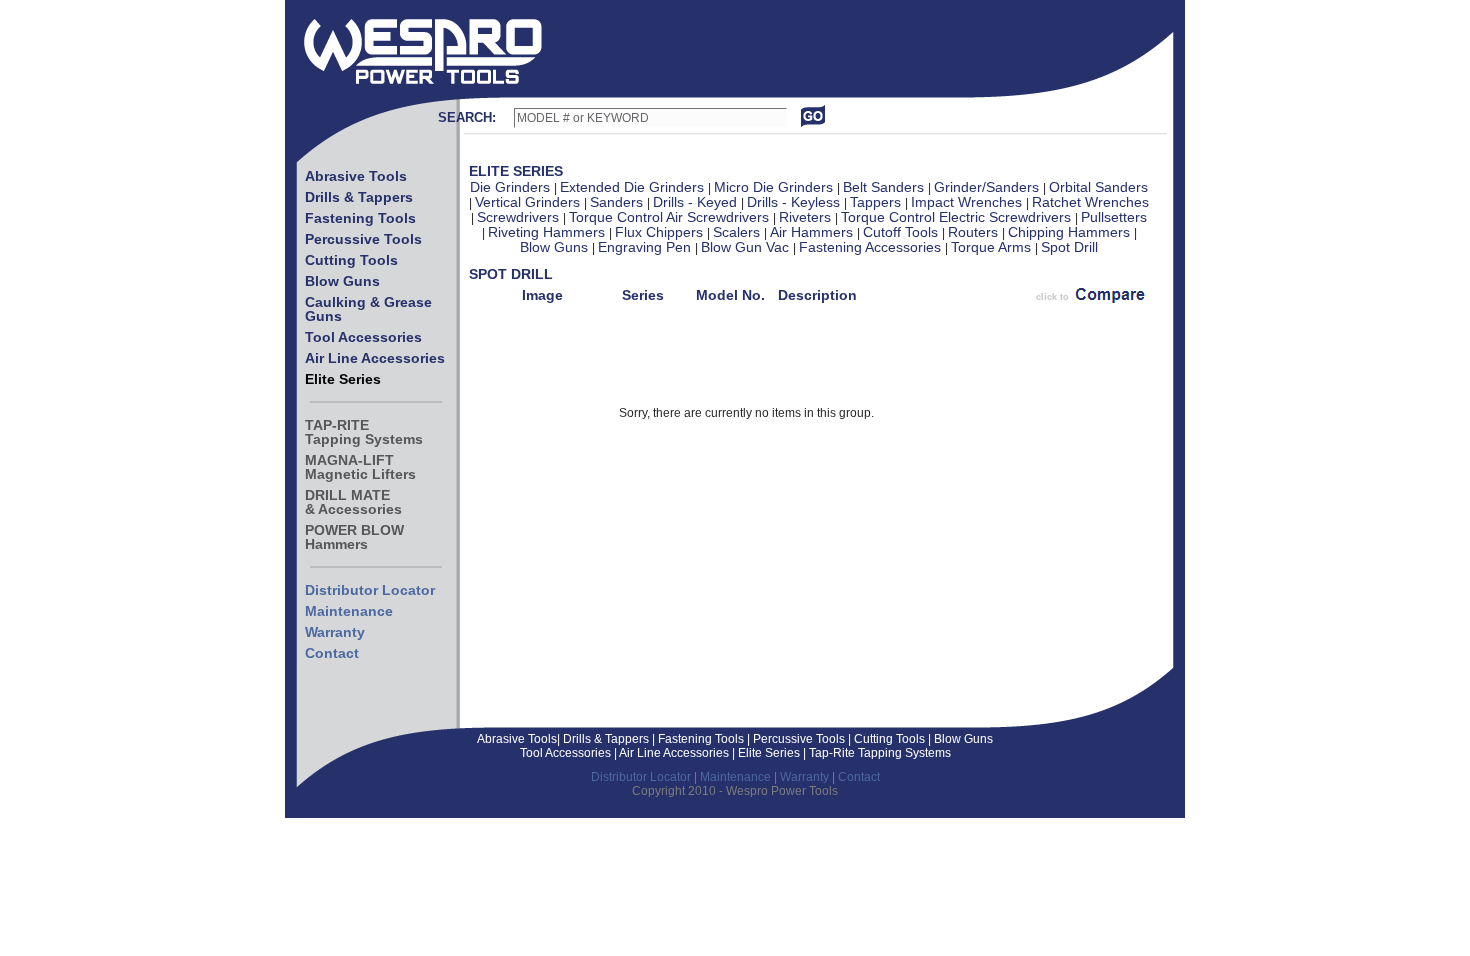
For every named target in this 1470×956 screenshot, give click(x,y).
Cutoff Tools (902, 232)
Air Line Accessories (375, 358)
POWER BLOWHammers (354, 537)
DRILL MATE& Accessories (353, 502)
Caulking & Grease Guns (368, 309)
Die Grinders (512, 187)
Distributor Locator (370, 590)
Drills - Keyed (697, 202)
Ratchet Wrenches (1090, 202)
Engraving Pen (646, 247)
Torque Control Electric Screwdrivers (958, 217)
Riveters (807, 217)
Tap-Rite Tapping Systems (878, 753)
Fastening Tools (360, 218)
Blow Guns (342, 281)
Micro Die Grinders (775, 187)
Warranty (335, 632)
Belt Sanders (885, 187)
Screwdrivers (520, 217)
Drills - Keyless (795, 202)
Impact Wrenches (968, 202)
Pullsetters (1114, 217)
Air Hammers (813, 232)
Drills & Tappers (359, 197)
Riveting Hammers (548, 232)
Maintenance (349, 611)
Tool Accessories (363, 337)
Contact (332, 653)
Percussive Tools (363, 239)
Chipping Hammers (1071, 232)
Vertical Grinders (529, 202)
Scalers (738, 232)
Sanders (618, 202)
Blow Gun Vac (747, 247)
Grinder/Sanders (988, 187)
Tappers (877, 202)
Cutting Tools (351, 260)
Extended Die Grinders (634, 187)
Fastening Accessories (872, 247)
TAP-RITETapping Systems (364, 432)
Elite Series (343, 379)
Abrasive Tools (356, 176)
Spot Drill (1069, 247)
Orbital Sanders (1098, 187)
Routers (975, 232)
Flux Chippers (661, 232)
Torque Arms (993, 247)
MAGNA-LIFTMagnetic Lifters (360, 467)
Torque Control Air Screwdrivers (671, 217)
